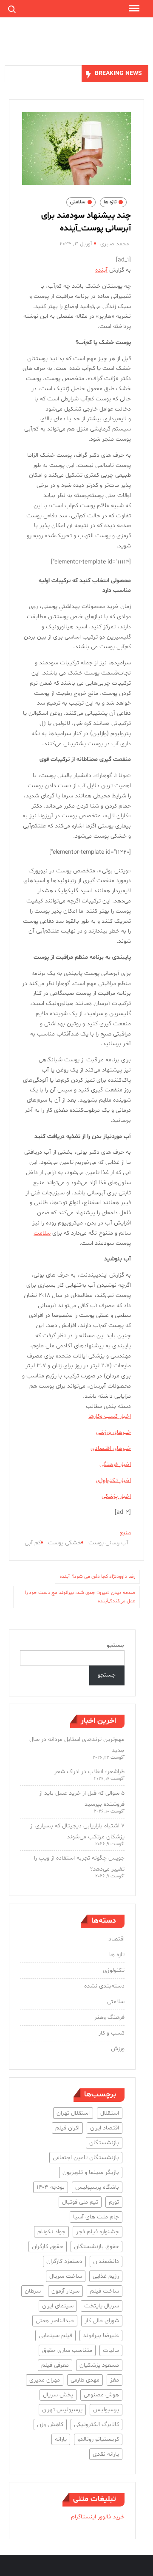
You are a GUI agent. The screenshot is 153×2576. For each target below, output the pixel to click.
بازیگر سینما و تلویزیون (91, 2172)
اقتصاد (116, 1939)
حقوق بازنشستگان (96, 2247)
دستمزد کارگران (64, 2261)
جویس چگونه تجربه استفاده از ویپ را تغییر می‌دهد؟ (79, 1864)
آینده (101, 270)
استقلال (110, 2113)
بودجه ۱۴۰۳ (51, 2187)
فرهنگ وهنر (109, 2017)
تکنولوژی (114, 1970)
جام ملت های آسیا (96, 2217)
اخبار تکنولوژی (113, 1481)
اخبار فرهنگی (115, 1464)
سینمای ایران (58, 2306)
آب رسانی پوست (108, 1543)
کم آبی (33, 1543)
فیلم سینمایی (55, 2336)
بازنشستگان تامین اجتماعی (86, 2158)
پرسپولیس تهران (62, 2410)
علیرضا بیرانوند (101, 2336)
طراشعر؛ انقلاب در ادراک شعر (89, 1772)
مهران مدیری (45, 2380)
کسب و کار (112, 2033)
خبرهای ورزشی (113, 1432)
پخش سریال (58, 2395)
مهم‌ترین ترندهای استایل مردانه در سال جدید (77, 1745)
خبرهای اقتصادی (111, 1448)
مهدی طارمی (85, 2380)
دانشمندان (106, 2261)
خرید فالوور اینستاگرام (98, 2517)
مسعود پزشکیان (99, 2365)
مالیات (111, 2350)
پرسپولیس (106, 2410)
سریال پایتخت (102, 2306)
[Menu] (133, 8)
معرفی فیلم (55, 2365)
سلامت (42, 1233)
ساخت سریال (66, 2276)
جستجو (116, 1645)
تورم (114, 2202)
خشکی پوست (65, 1543)
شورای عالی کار (102, 2321)
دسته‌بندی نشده (104, 1986)
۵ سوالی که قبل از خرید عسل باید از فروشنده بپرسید (82, 1799)
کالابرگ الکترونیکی (96, 2425)
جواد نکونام (51, 2232)
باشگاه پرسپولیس (97, 2187)
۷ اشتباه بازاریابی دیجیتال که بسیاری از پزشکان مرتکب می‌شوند (77, 1831)
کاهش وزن (50, 2425)
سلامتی (78, 202)
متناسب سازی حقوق (67, 2350)
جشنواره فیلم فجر (98, 2232)
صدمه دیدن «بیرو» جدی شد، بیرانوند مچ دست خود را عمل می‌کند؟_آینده (80, 1597)
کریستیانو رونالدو (98, 2439)
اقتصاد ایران (105, 2128)
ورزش (118, 2049)
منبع (125, 1533)
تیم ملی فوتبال (80, 2202)
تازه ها (110, 202)
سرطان (33, 2291)
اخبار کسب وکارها (110, 1416)
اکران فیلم (67, 2128)
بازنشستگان (104, 2143)
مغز (115, 2380)
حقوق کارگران (48, 2247)
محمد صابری (115, 244)
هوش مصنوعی (101, 2395)
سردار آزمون (65, 2291)
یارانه (61, 2439)
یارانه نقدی (106, 2454)
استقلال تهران (73, 2113)
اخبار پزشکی (116, 1496)
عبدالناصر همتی (55, 2321)
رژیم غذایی (106, 2276)
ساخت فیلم (105, 2291)
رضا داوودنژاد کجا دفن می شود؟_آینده (97, 1577)
